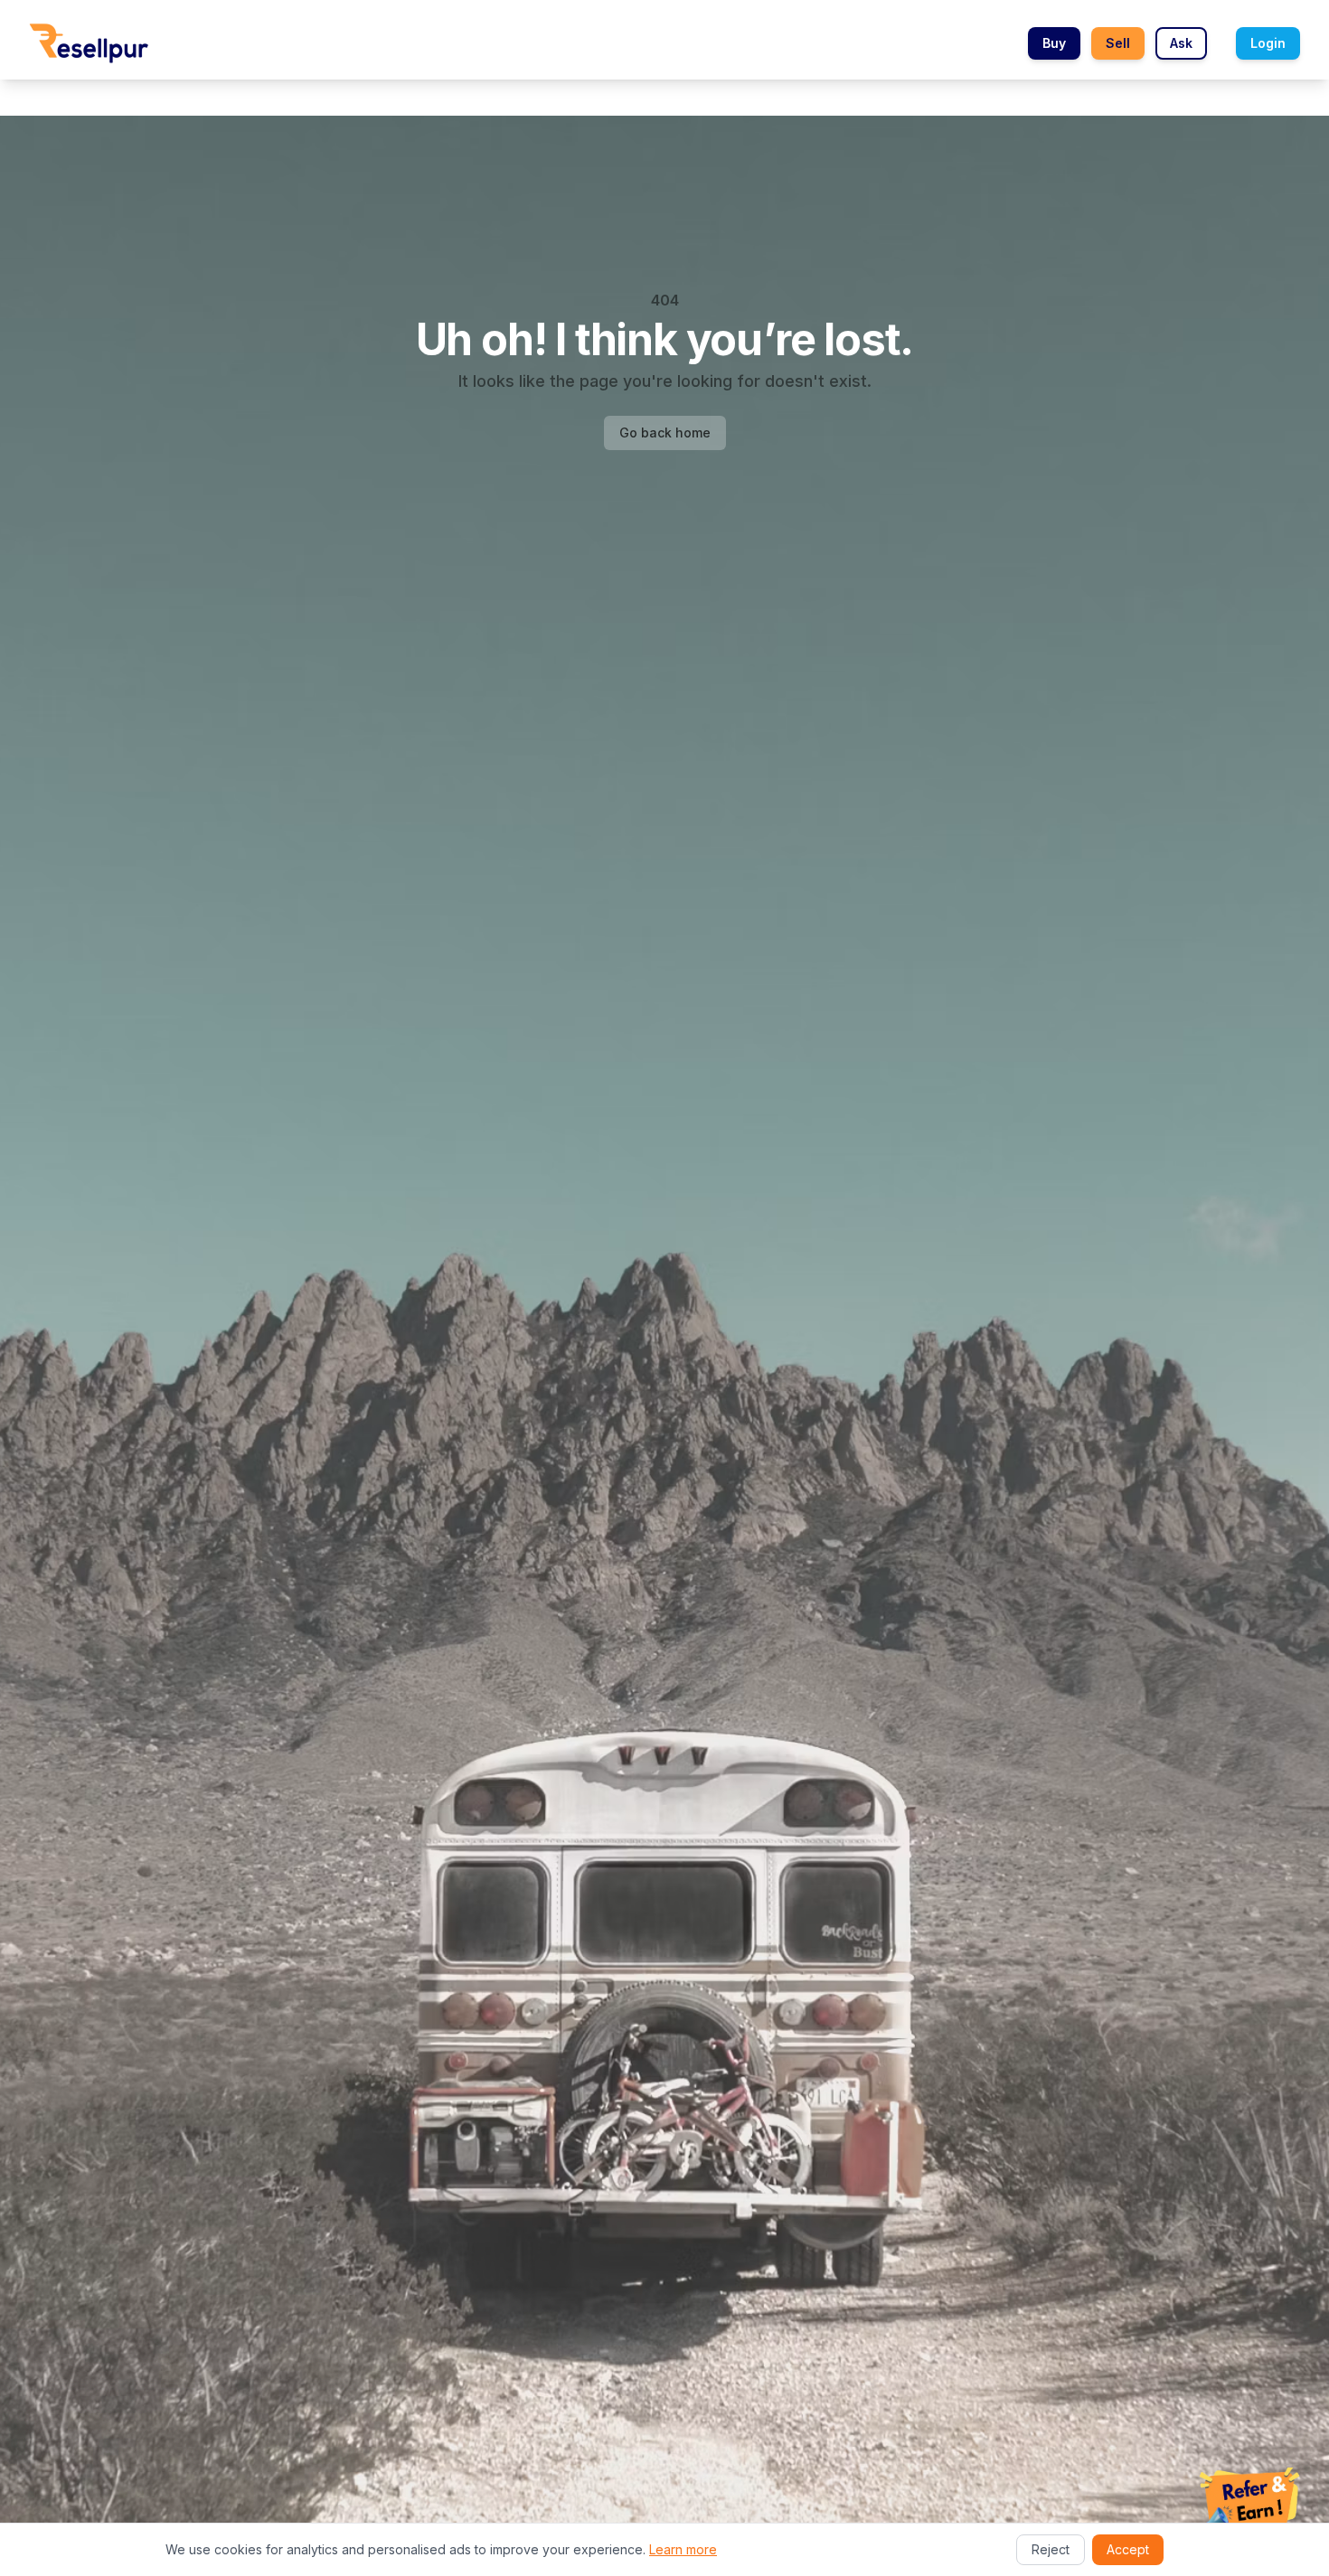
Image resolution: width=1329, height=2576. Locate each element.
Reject (1051, 2549)
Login (1268, 43)
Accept (1128, 2549)
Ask (1181, 43)
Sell (1118, 43)
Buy (1054, 43)
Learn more (683, 2549)
